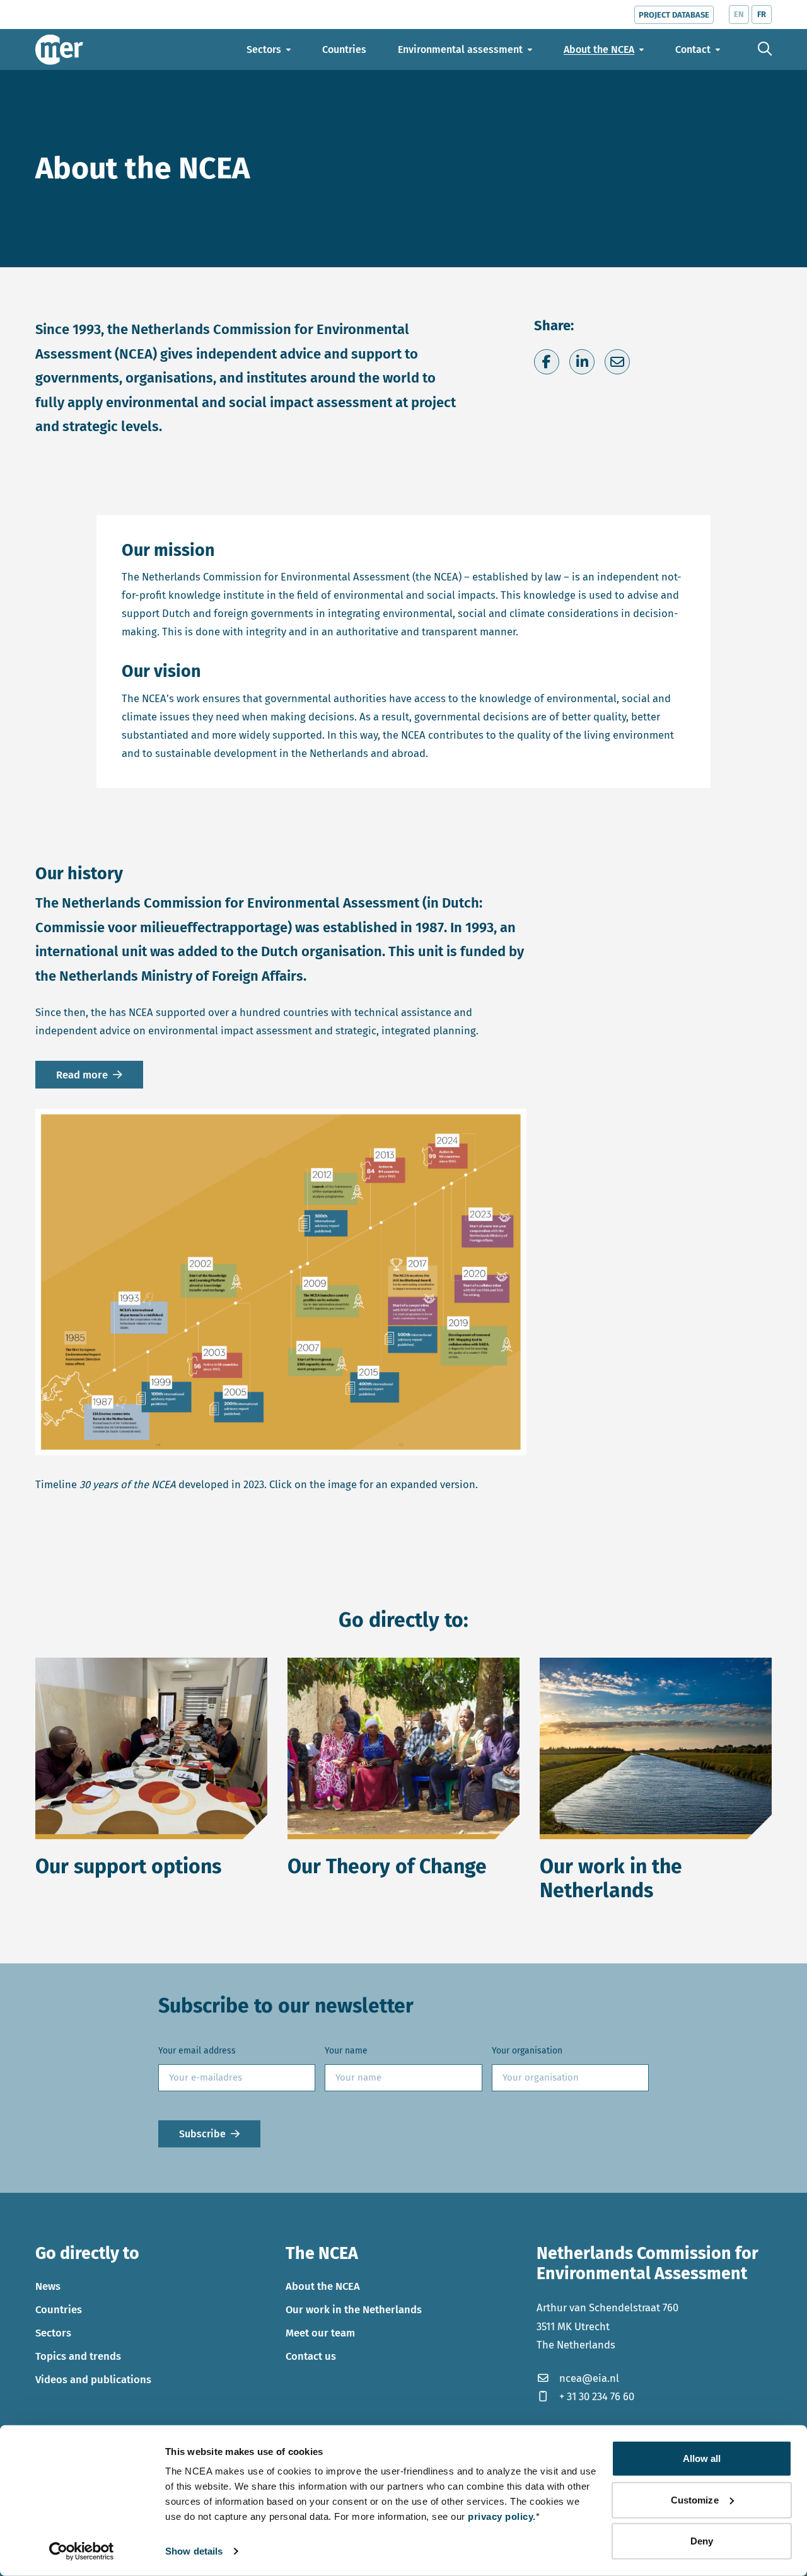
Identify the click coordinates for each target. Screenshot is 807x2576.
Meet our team (320, 2333)
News (48, 2286)
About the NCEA (323, 2286)
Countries (59, 2309)
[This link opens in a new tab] (281, 1282)
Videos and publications (93, 2379)
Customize (695, 2499)
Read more (82, 1075)
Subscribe (202, 2133)
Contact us (311, 2356)
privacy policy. (502, 2516)
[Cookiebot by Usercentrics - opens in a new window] (82, 2551)
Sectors (53, 2333)
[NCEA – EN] (59, 49)
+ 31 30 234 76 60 (597, 2396)
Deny (702, 2541)
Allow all (702, 2458)
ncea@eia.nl (589, 2377)
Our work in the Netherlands (354, 2309)
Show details (194, 2551)
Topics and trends (78, 2356)
